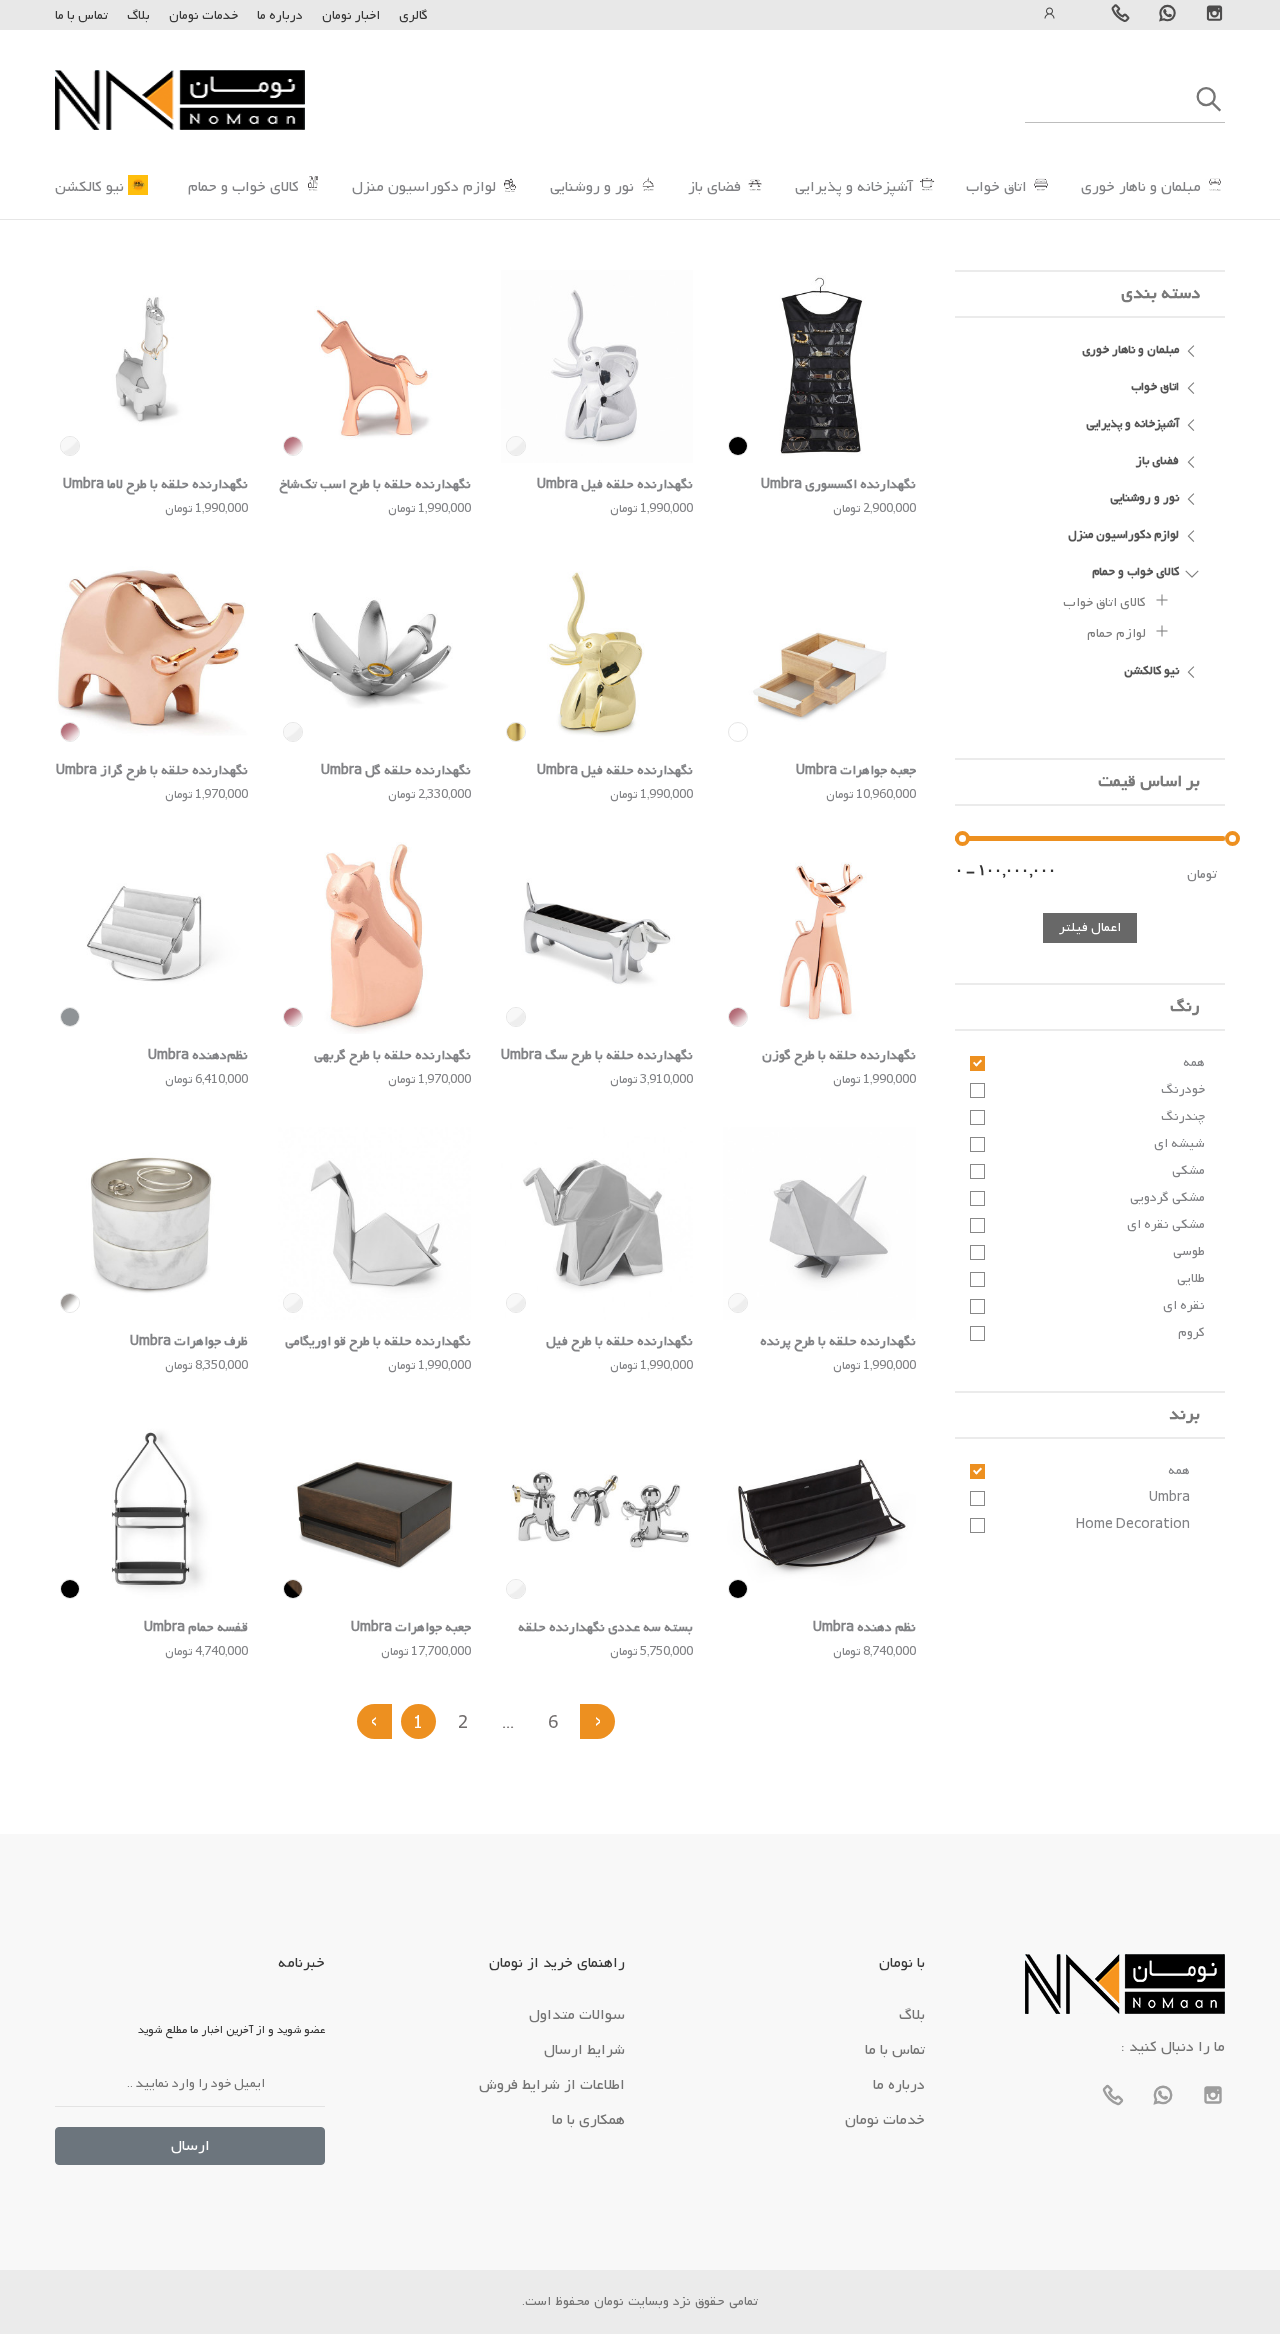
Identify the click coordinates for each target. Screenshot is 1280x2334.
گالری (413, 15)
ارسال (190, 2146)
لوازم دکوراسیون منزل (424, 187)
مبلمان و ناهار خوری (1141, 187)
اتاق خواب (996, 187)
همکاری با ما (588, 2120)
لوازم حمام (1118, 633)
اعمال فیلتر (1090, 927)
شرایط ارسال (584, 2050)
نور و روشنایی (592, 187)
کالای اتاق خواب (1106, 602)
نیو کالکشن (89, 187)
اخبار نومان (351, 15)
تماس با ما (81, 15)
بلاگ (138, 15)
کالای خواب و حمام (243, 187)
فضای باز (714, 187)
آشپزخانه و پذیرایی (854, 187)
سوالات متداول (577, 2015)
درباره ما (278, 15)
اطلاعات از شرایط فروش (552, 2085)
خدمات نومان (203, 15)
